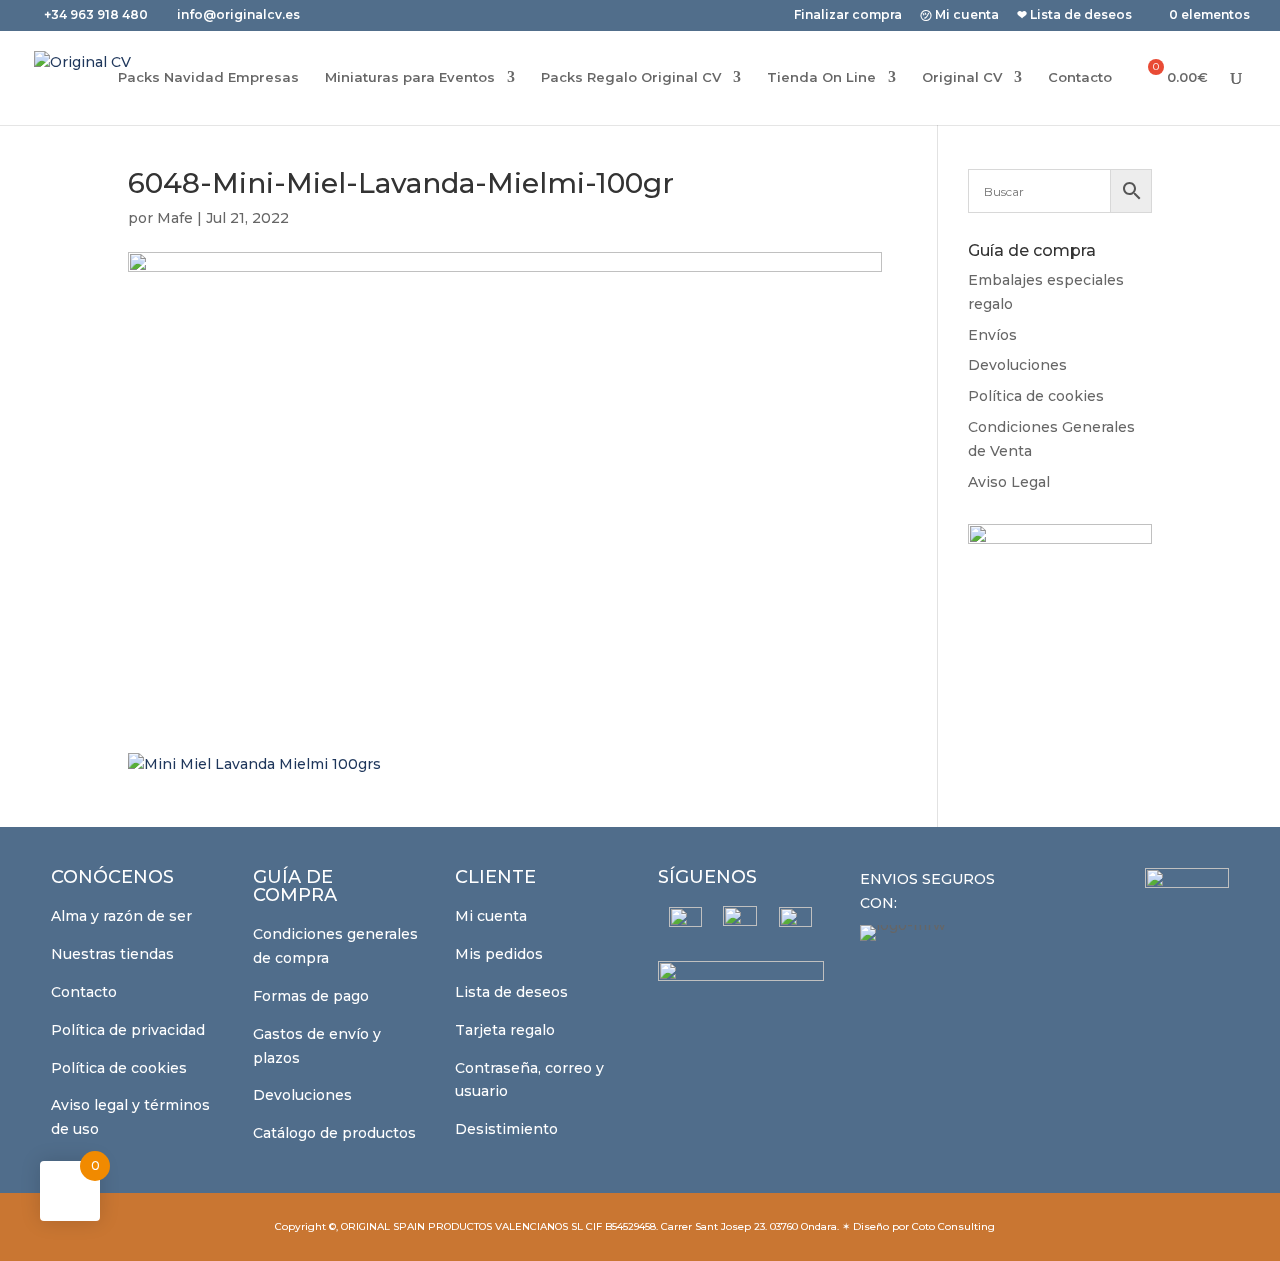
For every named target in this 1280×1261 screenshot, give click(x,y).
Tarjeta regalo (505, 1030)
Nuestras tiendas (112, 954)
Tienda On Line (821, 77)
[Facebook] (685, 923)
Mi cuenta (491, 916)
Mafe (175, 218)
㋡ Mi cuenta (959, 15)
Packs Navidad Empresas (208, 77)
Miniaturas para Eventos (410, 77)
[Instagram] (740, 923)
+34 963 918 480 (97, 14)
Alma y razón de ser (121, 916)
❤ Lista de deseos (1074, 15)
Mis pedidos (499, 954)
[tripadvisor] (795, 923)
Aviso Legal (1009, 482)
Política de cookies (1036, 396)
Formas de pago (311, 996)
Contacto (1080, 77)
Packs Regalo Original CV (631, 77)
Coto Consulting (953, 1226)
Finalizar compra (848, 15)
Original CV (962, 77)
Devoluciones (1017, 365)
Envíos (992, 335)
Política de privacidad (128, 1030)
